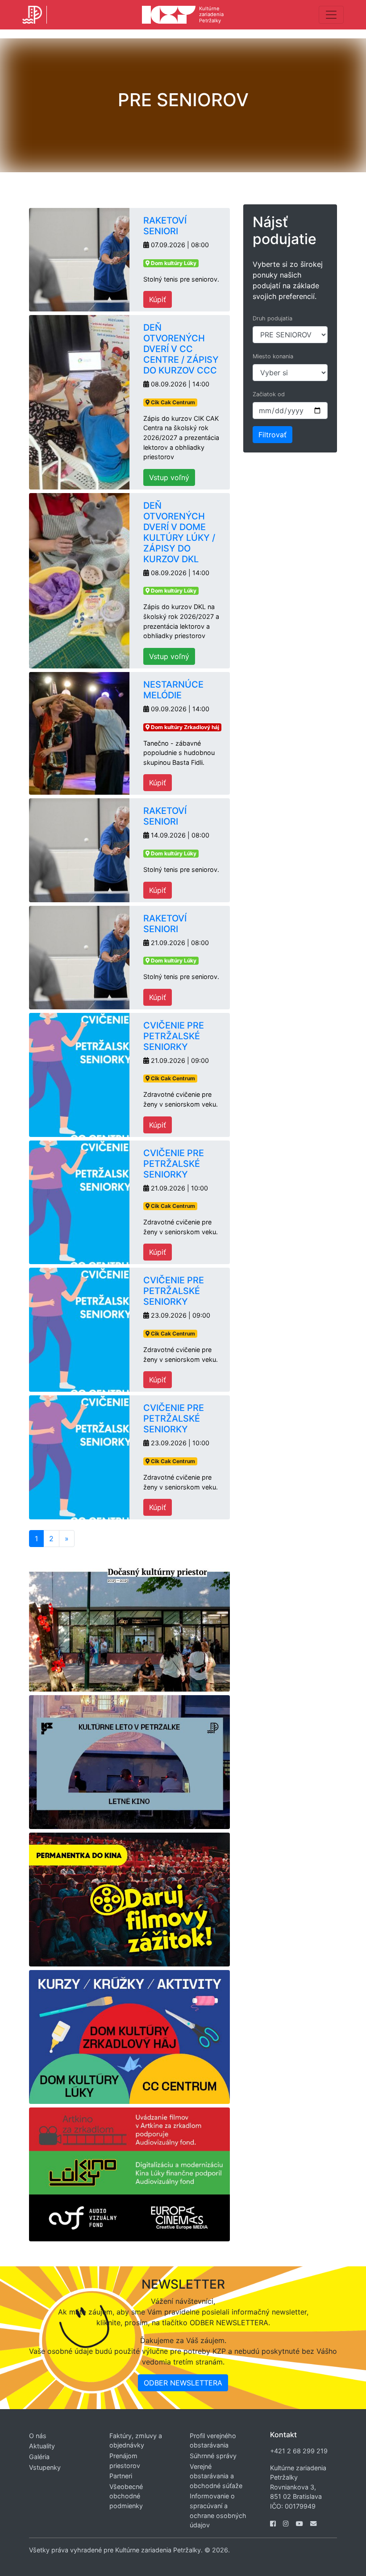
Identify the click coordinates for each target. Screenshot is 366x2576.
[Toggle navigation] (331, 15)
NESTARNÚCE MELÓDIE (173, 690)
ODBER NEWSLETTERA (183, 2383)
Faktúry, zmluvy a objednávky (136, 2441)
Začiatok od (269, 394)
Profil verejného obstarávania (213, 2441)
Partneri (121, 2476)
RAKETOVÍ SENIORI (165, 226)
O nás (38, 2436)
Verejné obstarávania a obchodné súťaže (216, 2476)
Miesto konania (273, 356)
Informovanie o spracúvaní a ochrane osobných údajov (218, 2510)
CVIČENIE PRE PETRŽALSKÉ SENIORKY (174, 1036)
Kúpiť (158, 299)
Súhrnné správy (213, 2456)
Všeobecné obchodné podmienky (126, 2496)
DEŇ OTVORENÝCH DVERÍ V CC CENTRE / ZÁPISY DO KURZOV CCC (181, 349)
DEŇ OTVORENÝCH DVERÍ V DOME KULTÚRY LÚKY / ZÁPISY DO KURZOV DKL (179, 532)
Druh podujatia (272, 318)
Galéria (39, 2457)
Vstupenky (45, 2467)
